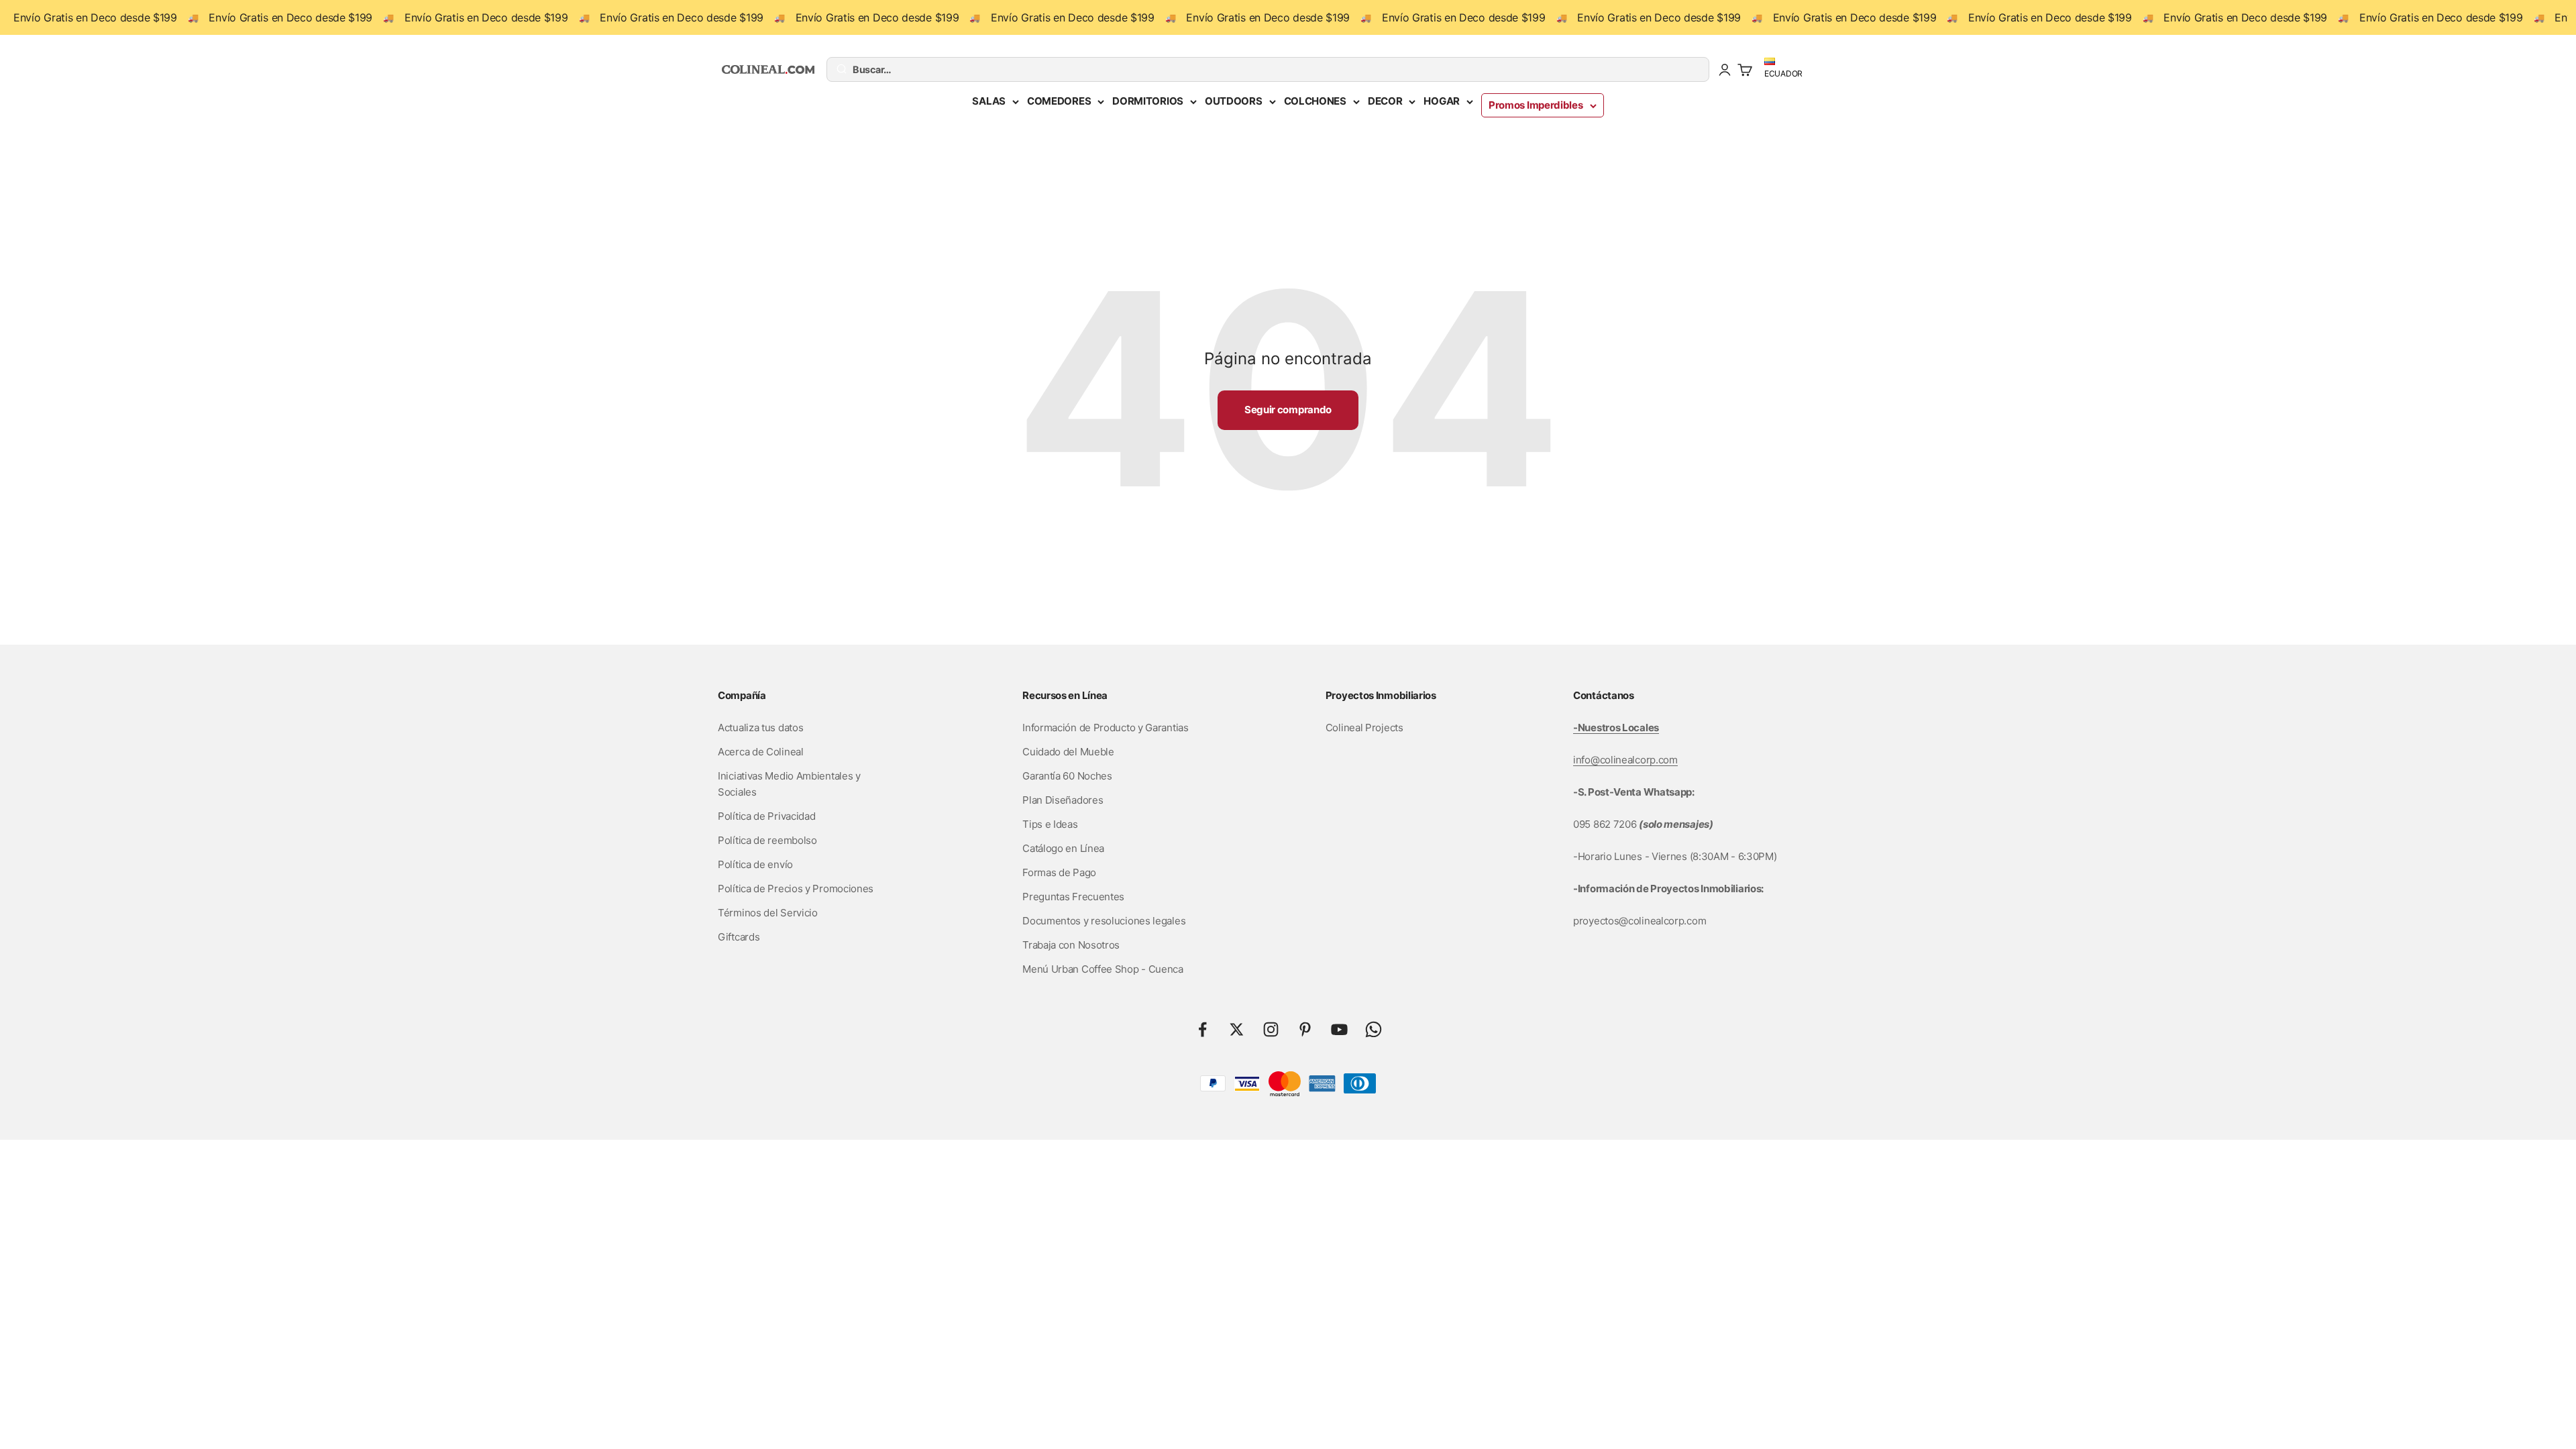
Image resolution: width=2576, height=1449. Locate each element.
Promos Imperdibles (1536, 105)
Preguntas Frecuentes (1073, 897)
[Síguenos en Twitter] (1237, 1029)
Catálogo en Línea (1063, 848)
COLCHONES (1315, 101)
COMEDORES (1059, 101)
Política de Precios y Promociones (796, 889)
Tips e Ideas (1050, 824)
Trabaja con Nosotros (1071, 945)
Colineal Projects (1364, 728)
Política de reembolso (767, 840)
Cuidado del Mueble (1068, 752)
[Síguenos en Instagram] (1271, 1029)
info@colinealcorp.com (1625, 760)
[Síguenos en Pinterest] (1305, 1029)
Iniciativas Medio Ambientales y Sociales (789, 784)
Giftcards (739, 937)
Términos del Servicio (768, 913)
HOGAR (1442, 101)
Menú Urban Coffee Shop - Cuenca (1103, 969)
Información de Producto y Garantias (1106, 728)
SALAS (989, 101)
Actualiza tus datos (760, 728)
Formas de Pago (1059, 872)
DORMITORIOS (1148, 101)
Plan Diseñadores (1063, 800)
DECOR (1385, 101)
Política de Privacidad (766, 816)
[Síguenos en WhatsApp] (1374, 1029)
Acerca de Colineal (761, 752)
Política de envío (755, 864)
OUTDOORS (1234, 101)
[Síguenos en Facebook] (1202, 1029)
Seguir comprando (1288, 410)
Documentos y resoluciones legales (1104, 921)
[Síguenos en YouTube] (1339, 1029)
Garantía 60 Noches (1067, 776)
